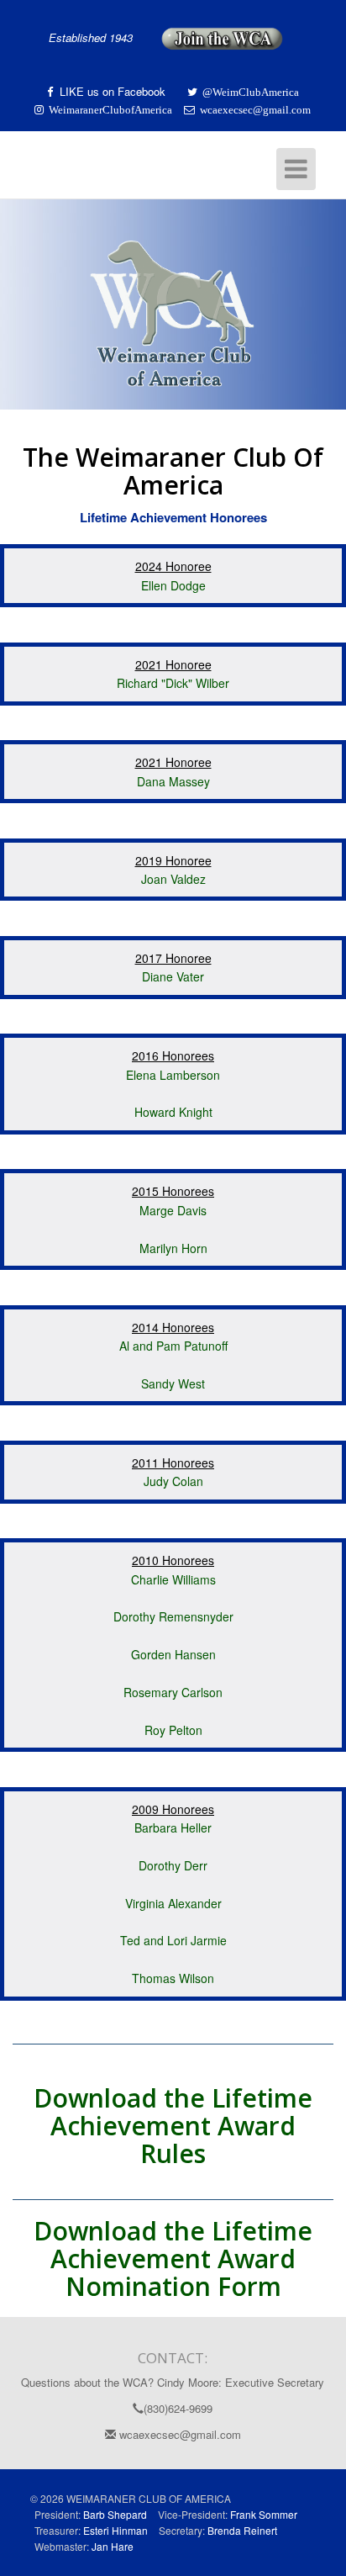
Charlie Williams (173, 1579)
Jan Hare (113, 2546)
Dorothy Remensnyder (173, 1616)
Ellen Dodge (173, 585)
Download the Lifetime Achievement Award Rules (173, 2126)
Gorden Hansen (173, 1654)
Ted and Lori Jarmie (173, 1940)
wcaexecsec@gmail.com (178, 2434)
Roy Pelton (173, 1730)
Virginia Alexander (173, 1903)
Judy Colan (173, 1481)
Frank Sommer (264, 2514)
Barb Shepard (115, 2514)
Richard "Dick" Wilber (173, 683)
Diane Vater (173, 976)
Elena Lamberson (173, 1075)
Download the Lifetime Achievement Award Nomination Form (173, 2259)
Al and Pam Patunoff (173, 1346)
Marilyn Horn (173, 1248)
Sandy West (173, 1383)
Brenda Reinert (242, 2530)
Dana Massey (173, 781)
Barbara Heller (173, 1828)
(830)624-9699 (178, 2408)
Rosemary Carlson (173, 1692)
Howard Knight (173, 1112)
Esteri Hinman (115, 2530)
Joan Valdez (173, 879)
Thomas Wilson (173, 1978)
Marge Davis (173, 1210)
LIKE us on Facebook (114, 91)
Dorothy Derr (173, 1865)
